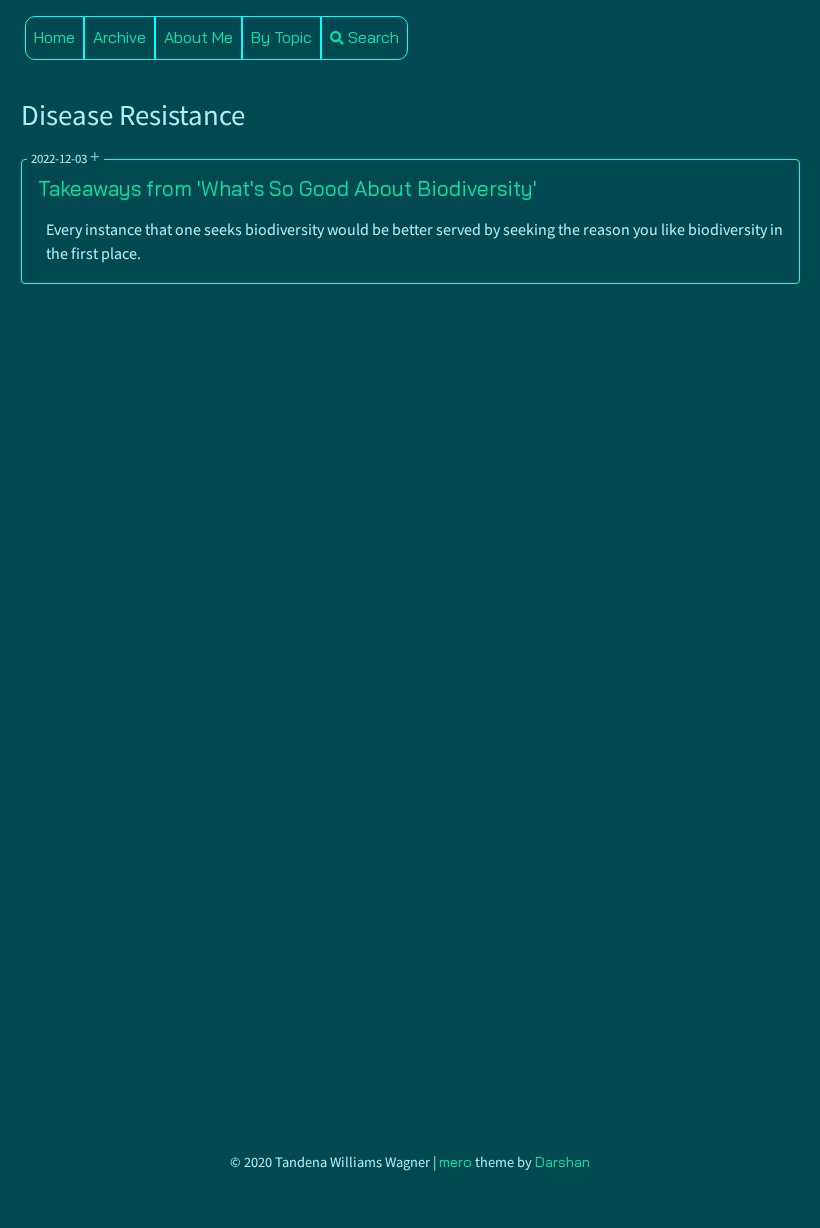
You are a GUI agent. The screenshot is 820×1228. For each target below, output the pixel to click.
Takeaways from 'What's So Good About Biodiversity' (287, 188)
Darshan (562, 1162)
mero (455, 1162)
